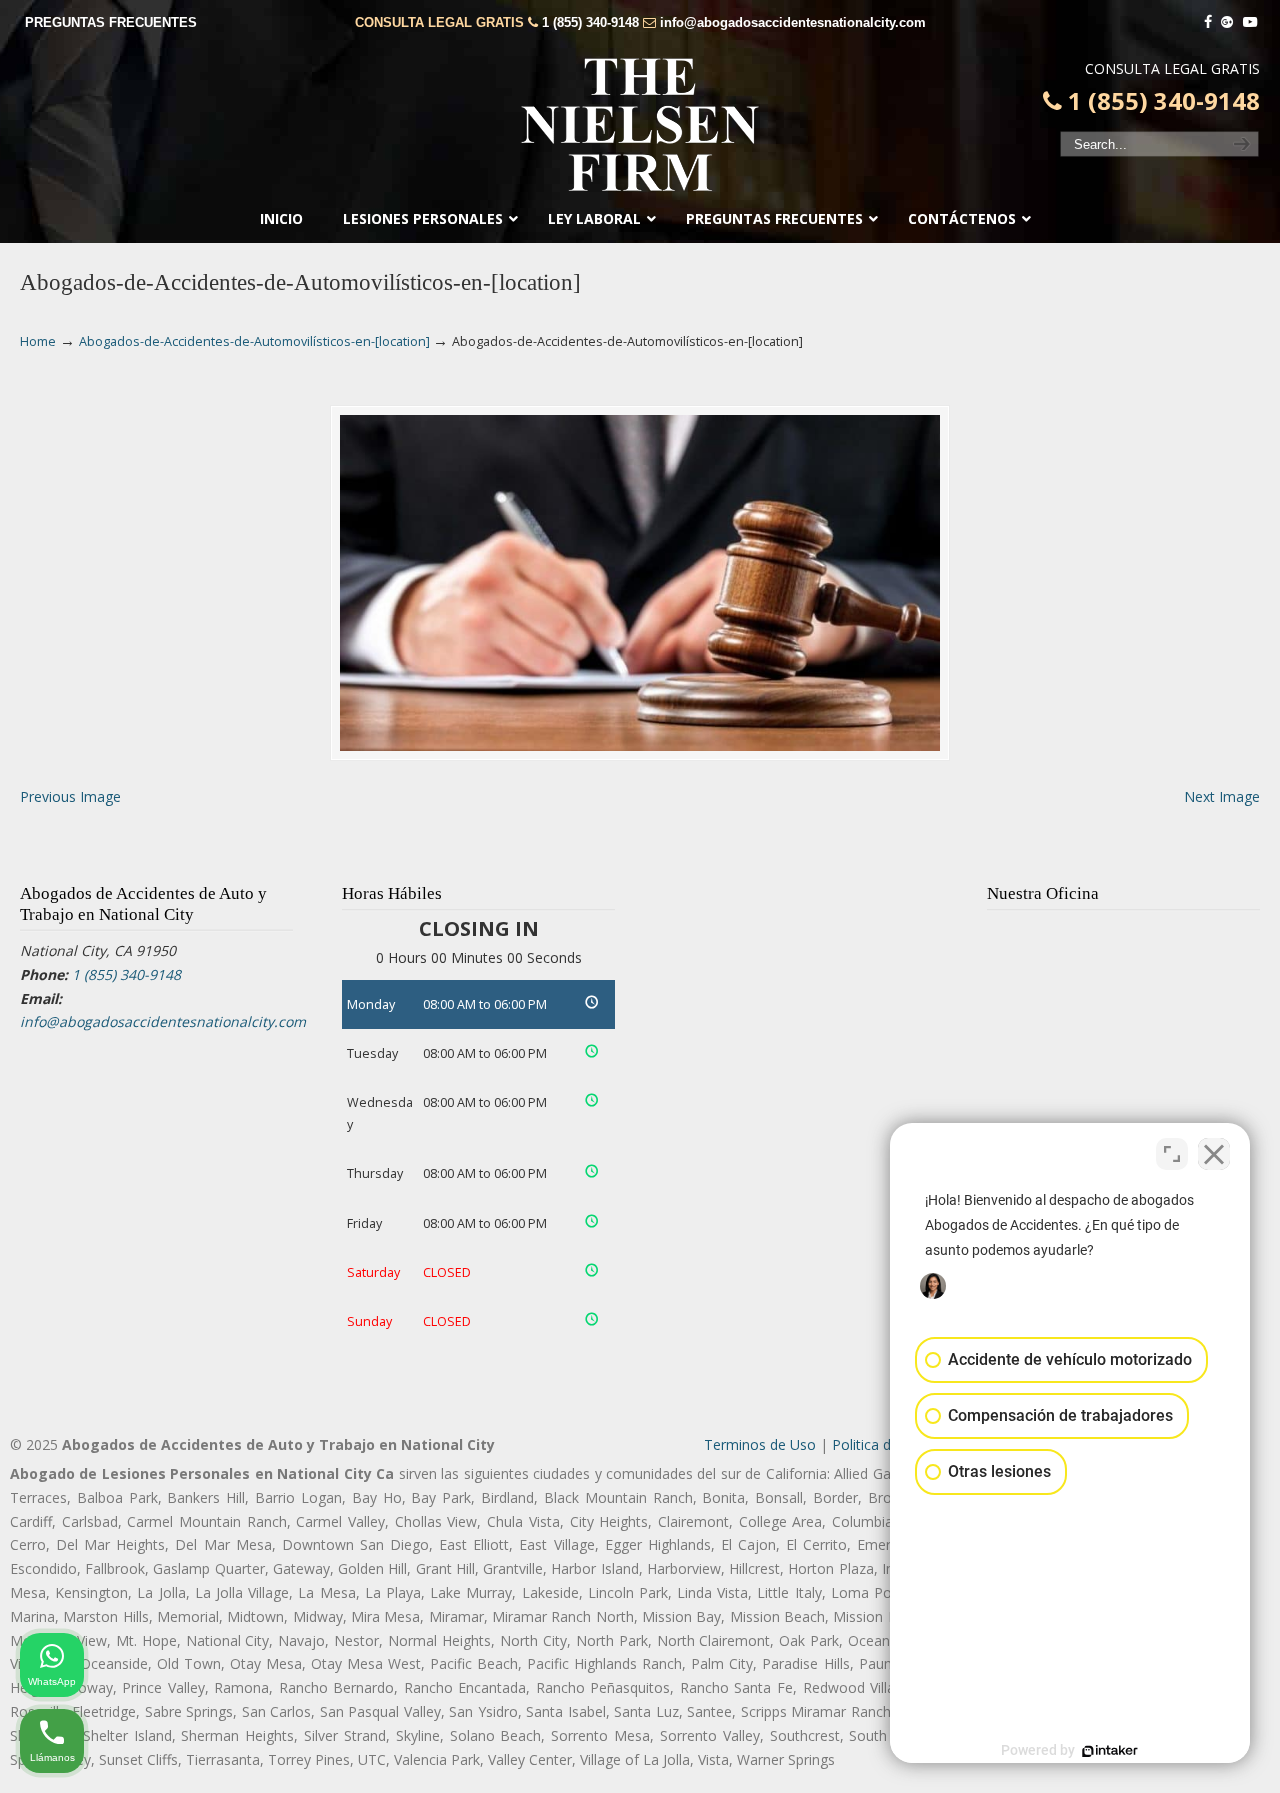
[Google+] (1228, 22)
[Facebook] (1208, 22)
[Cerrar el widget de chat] (1214, 1154)
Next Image (1222, 796)
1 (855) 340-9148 (590, 22)
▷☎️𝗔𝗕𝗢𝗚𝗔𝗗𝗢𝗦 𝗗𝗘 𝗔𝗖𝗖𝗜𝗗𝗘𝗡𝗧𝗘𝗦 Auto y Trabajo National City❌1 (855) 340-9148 (640, 125)
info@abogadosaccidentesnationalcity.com (793, 22)
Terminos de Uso (760, 1444)
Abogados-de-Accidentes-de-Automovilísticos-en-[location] (254, 341)
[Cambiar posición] (1172, 1154)
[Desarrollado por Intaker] (1110, 1751)
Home (38, 341)
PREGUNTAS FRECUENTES (111, 22)
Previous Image (70, 796)
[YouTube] (1250, 22)
